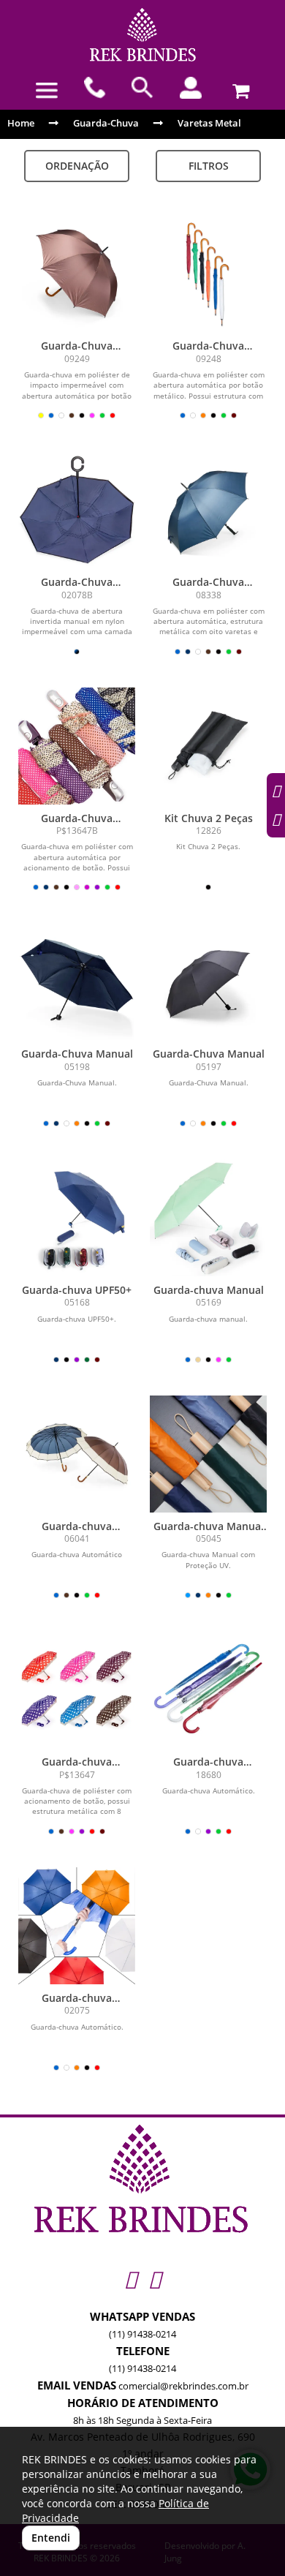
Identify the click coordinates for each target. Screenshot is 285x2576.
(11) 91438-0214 (142, 2334)
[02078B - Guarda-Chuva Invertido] (77, 510)
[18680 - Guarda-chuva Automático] (208, 1690)
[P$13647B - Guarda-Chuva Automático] (77, 746)
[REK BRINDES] (142, 35)
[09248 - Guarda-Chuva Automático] (208, 274)
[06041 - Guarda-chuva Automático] (77, 1454)
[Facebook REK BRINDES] (155, 2279)
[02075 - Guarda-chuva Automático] (77, 1926)
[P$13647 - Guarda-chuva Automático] (77, 1690)
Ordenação (77, 166)
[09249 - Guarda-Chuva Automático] (77, 274)
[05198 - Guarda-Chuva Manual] (77, 982)
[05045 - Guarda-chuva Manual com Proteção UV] (208, 1454)
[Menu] (47, 91)
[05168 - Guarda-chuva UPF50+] (77, 1218)
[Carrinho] (238, 88)
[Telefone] (95, 88)
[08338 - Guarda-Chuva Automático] (208, 510)
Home (21, 123)
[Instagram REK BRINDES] (130, 2279)
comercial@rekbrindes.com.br (183, 2386)
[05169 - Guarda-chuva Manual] (208, 1218)
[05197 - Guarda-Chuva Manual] (208, 982)
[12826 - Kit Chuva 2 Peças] (208, 746)
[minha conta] (191, 88)
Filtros (209, 166)
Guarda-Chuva (106, 123)
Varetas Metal (209, 123)
